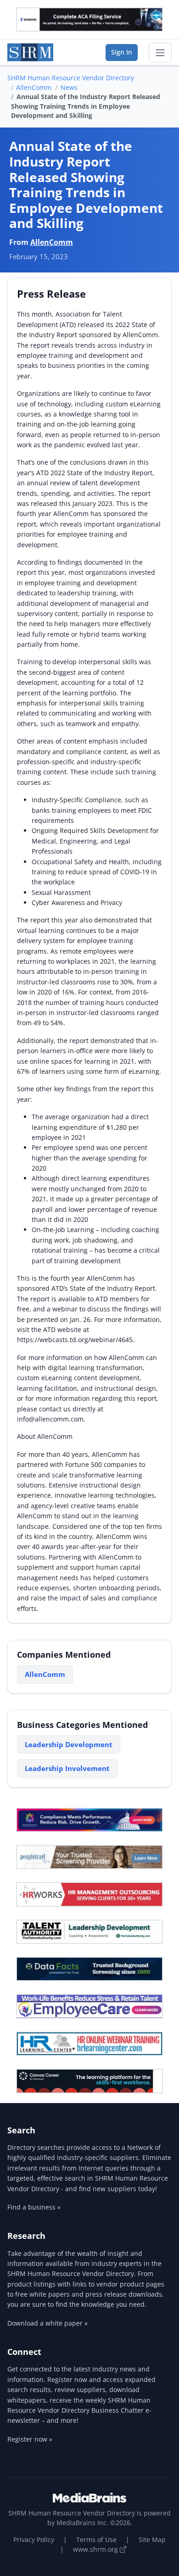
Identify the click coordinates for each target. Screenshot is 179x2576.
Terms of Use (96, 2540)
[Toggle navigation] (160, 53)
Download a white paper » (48, 2323)
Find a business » (34, 2207)
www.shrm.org (96, 2549)
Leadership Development (69, 1744)
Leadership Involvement (67, 1768)
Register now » (30, 2439)
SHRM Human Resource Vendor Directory (71, 78)
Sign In (122, 52)
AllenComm (34, 87)
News (69, 87)
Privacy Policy (34, 2540)
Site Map (152, 2540)
